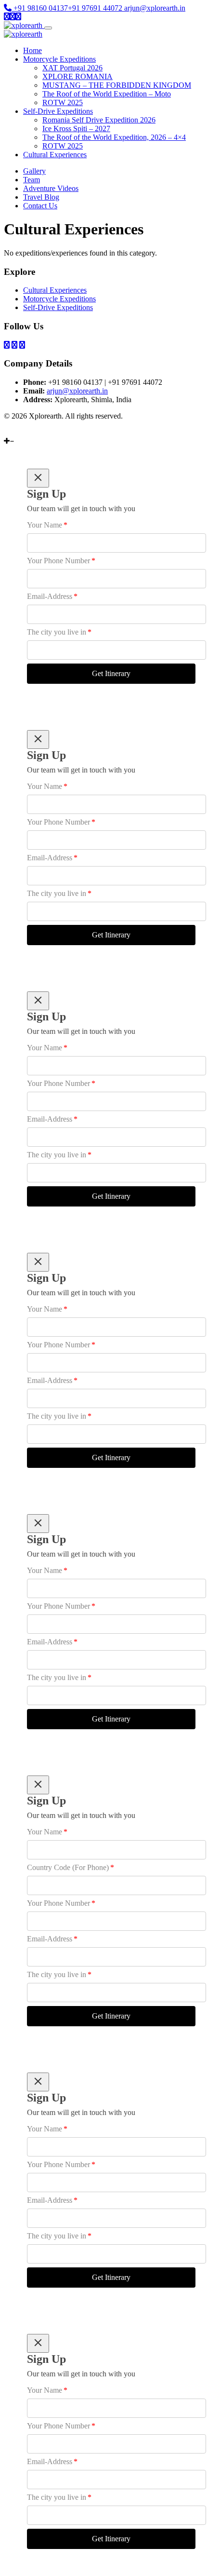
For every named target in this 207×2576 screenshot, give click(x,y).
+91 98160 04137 (40, 8)
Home (32, 50)
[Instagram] (21, 432)
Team (32, 180)
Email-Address (52, 596)
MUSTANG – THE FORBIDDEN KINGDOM (117, 85)
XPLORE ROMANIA (78, 76)
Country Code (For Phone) (71, 1867)
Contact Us (40, 206)
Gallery (34, 171)
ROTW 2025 (63, 102)
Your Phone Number (61, 561)
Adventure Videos (51, 188)
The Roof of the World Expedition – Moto (107, 94)
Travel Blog (41, 197)
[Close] (38, 478)
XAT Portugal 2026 (72, 68)
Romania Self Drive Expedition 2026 (99, 120)
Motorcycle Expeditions (59, 59)
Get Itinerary (111, 673)
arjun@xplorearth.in (155, 8)
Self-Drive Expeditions (58, 111)
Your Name (47, 525)
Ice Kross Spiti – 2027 (76, 129)
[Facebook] (15, 432)
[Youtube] (8, 432)
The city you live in (59, 632)
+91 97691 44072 (95, 8)
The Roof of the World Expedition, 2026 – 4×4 (114, 137)
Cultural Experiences (55, 155)
